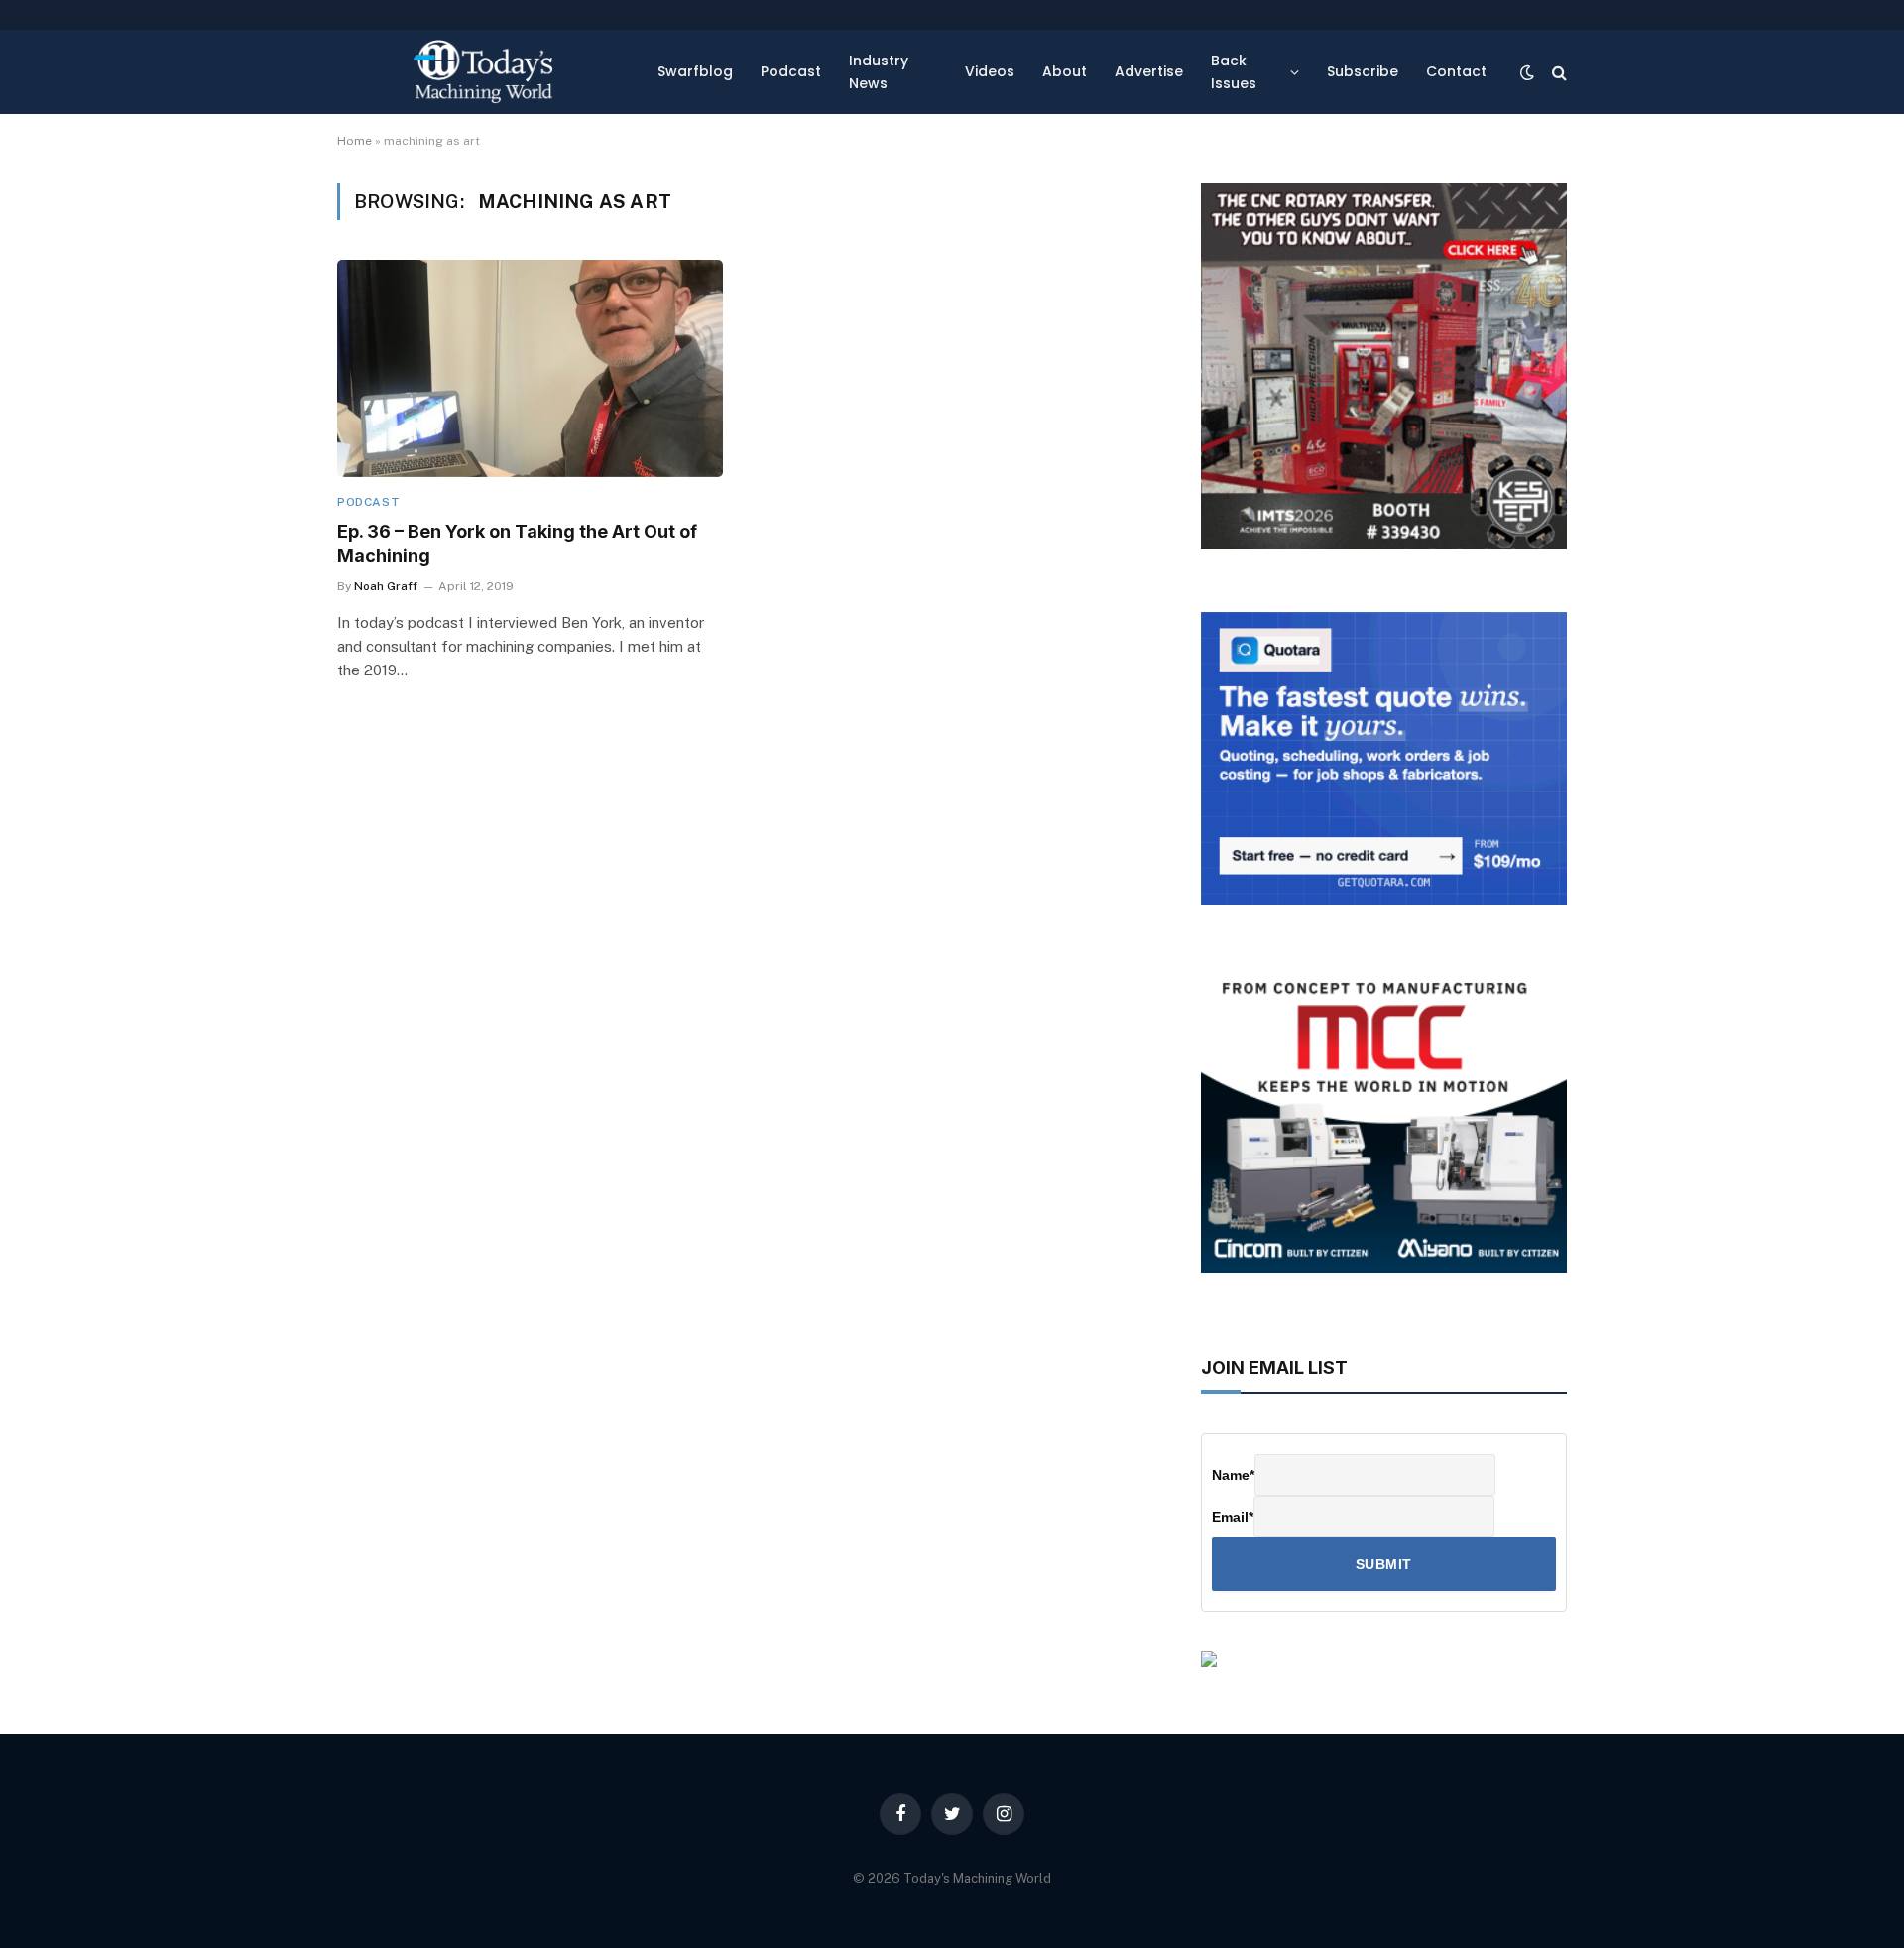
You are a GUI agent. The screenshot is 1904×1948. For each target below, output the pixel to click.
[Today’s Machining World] (483, 72)
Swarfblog (695, 71)
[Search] (1557, 72)
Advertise (1149, 71)
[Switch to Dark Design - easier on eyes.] (1527, 72)
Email (1233, 1517)
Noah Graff (386, 586)
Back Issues (1234, 71)
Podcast (791, 71)
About (1065, 71)
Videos (990, 71)
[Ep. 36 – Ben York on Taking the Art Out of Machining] (530, 368)
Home (355, 141)
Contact (1456, 71)
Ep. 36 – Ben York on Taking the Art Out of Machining (517, 543)
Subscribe (1363, 71)
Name (1233, 1475)
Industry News (879, 71)
